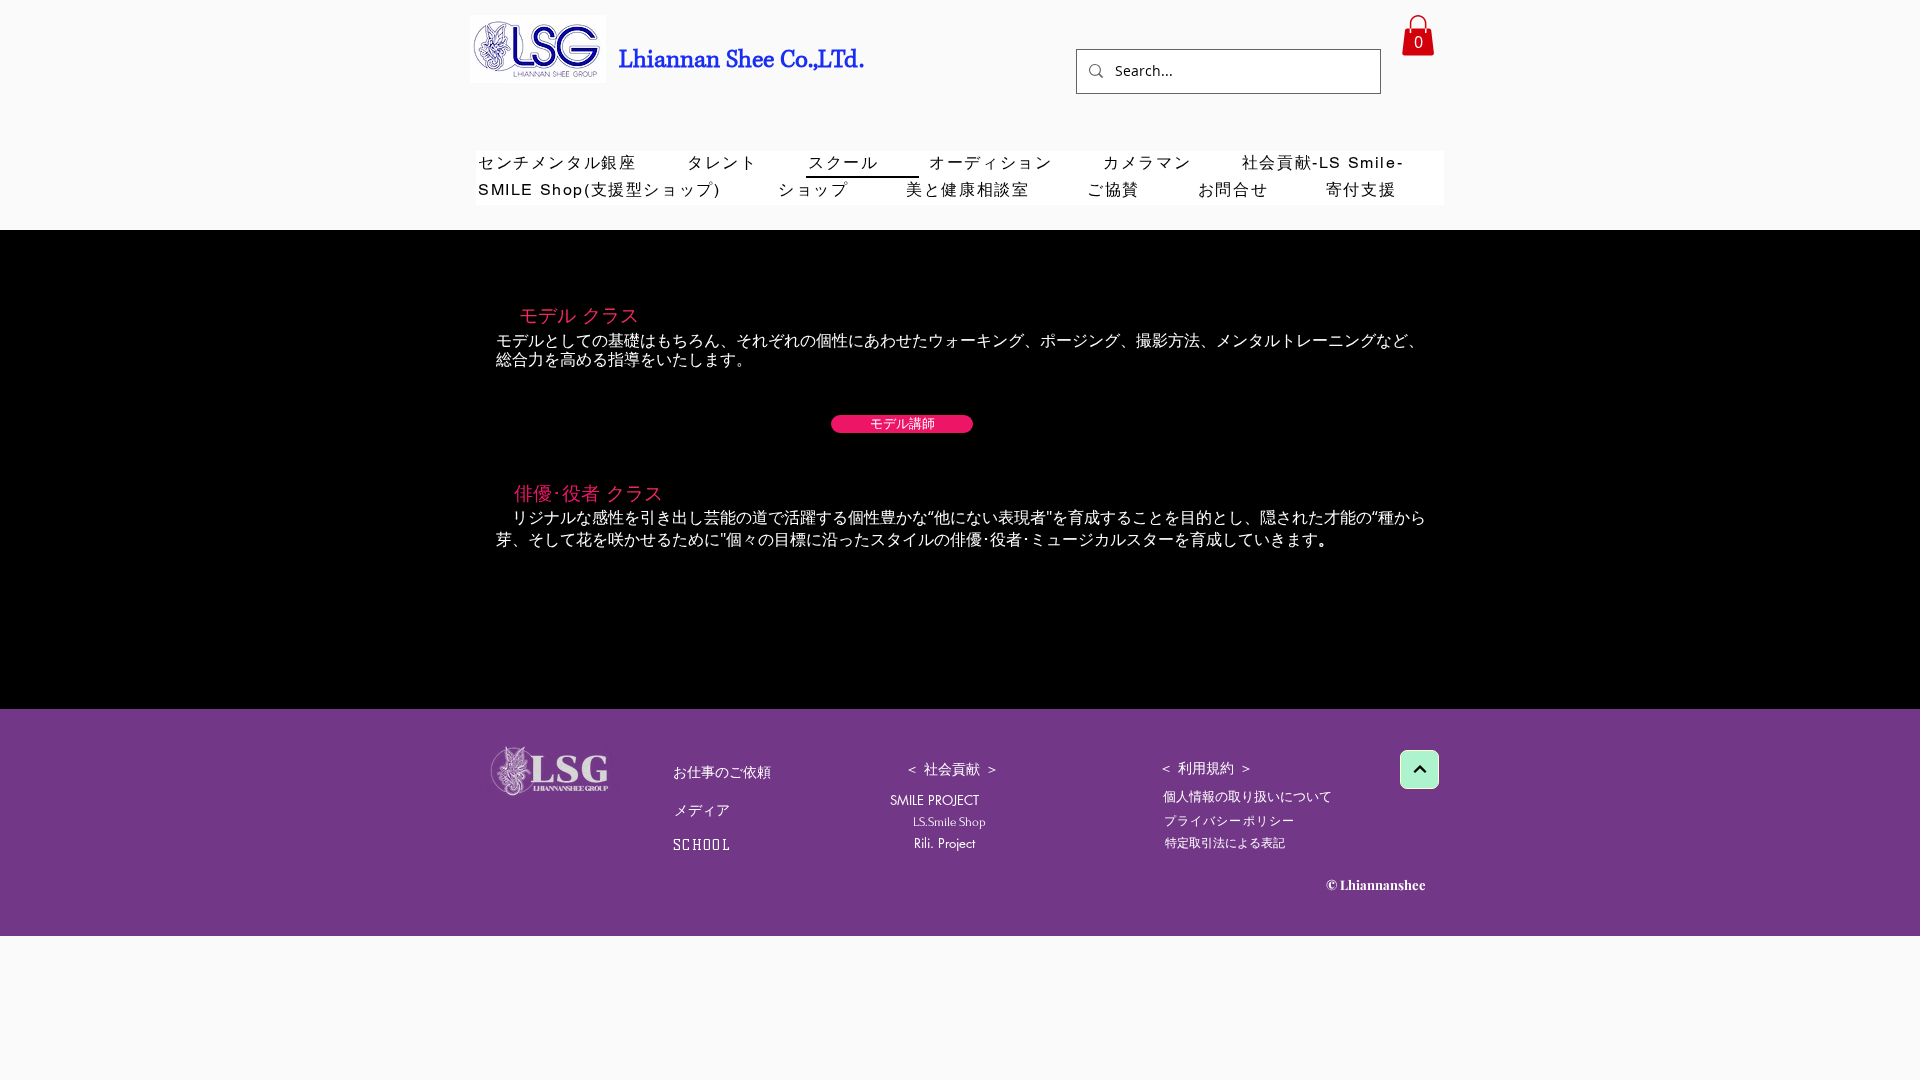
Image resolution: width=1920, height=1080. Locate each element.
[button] (1418, 35)
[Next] (1419, 769)
